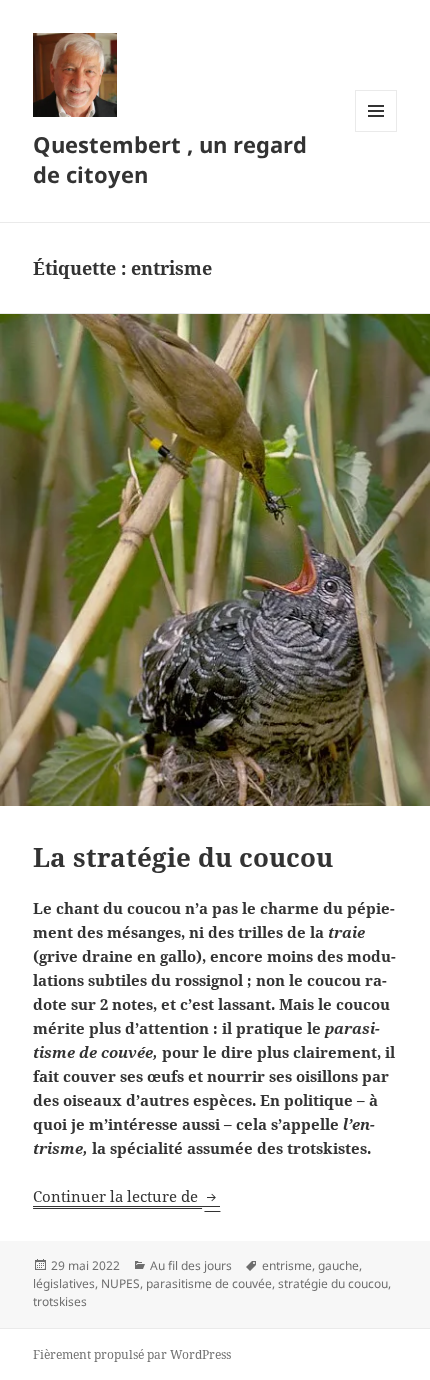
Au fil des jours (191, 1265)
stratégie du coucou (333, 1283)
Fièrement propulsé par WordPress (132, 1354)
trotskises (60, 1301)
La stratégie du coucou (183, 857)
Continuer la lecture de (126, 1196)
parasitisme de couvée (209, 1283)
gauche (338, 1265)
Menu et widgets (376, 131)
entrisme (287, 1265)
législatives (64, 1283)
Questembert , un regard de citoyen (170, 159)
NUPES (120, 1283)
